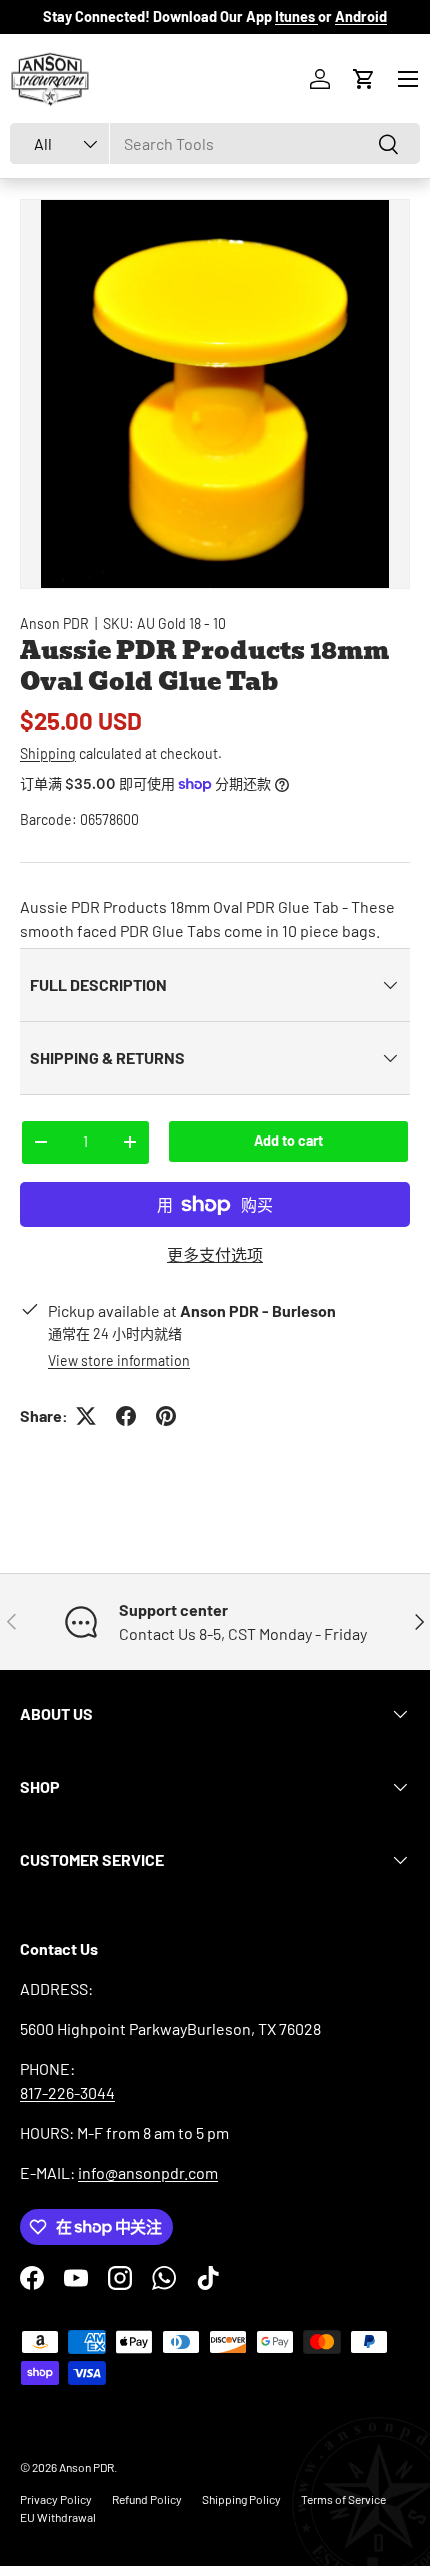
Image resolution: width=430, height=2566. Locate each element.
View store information (119, 1360)
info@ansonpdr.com (148, 2172)
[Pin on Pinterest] (166, 1416)
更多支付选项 (215, 1254)
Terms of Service (343, 2499)
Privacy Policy (56, 2499)
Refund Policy (147, 2499)
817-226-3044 (67, 2092)
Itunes (296, 16)
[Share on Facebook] (126, 1416)
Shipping (48, 753)
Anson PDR (54, 623)
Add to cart (288, 1140)
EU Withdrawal (58, 2517)
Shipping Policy (241, 2499)
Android (361, 16)
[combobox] (215, 143)
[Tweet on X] (86, 1416)
